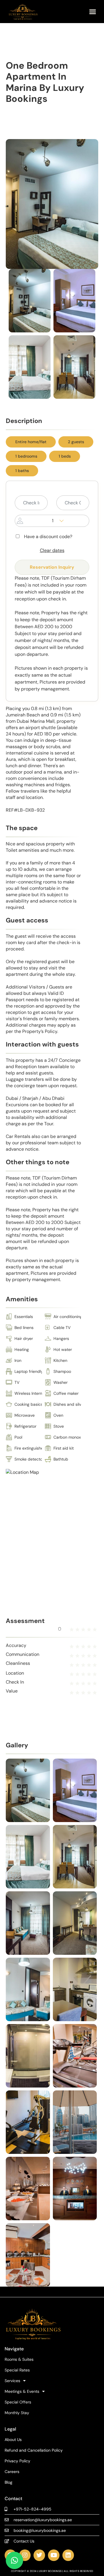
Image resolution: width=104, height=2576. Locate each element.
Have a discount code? (48, 537)
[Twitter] (39, 2555)
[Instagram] (25, 2555)
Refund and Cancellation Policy (34, 2450)
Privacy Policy (17, 2461)
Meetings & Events (22, 2391)
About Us (13, 2440)
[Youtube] (54, 2555)
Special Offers (18, 2402)
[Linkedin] (68, 2555)
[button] (93, 12)
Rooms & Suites (19, 2359)
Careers (12, 2472)
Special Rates (17, 2370)
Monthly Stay (17, 2413)
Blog (9, 2482)
